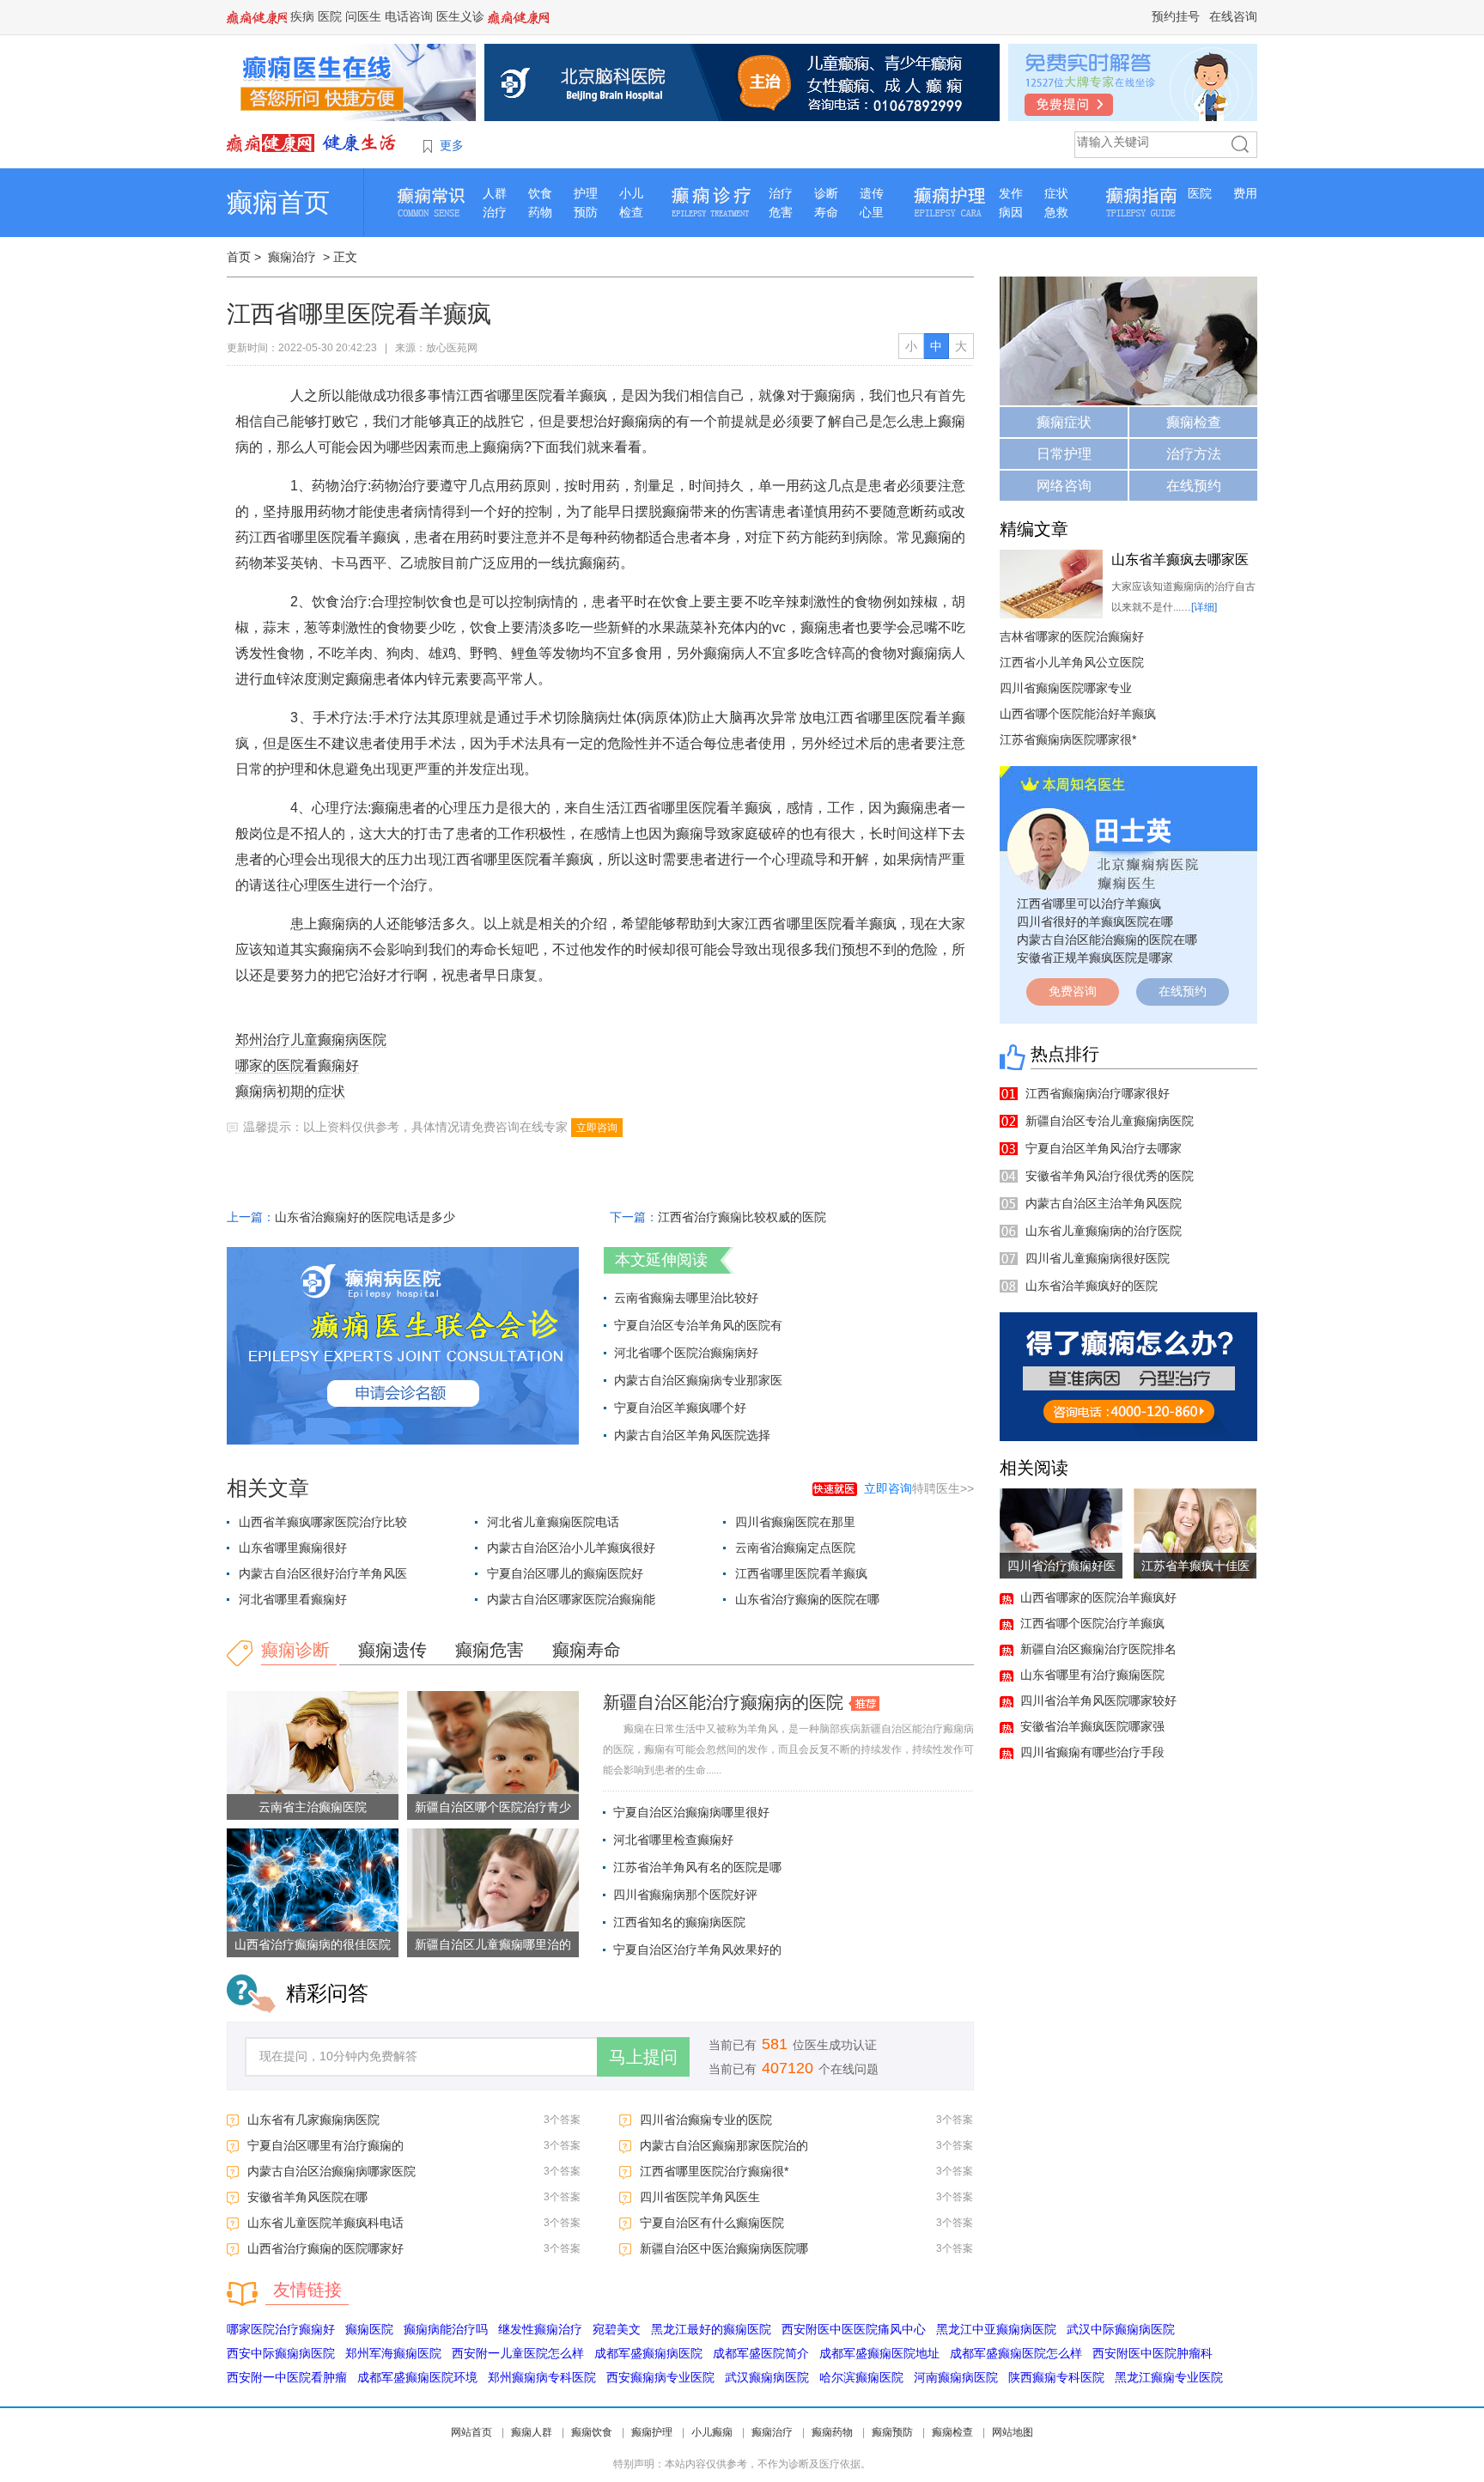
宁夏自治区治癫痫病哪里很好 (691, 1812)
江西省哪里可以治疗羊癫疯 (1089, 903)
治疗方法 (1194, 454)
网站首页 (471, 2432)
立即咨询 (597, 1128)
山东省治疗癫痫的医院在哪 (807, 1599)
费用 (1245, 193)
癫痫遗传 (392, 1650)
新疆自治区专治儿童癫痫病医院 (1110, 1121)
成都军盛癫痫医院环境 (417, 2377)
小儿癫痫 (712, 2432)
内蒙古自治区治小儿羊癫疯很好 (571, 1548)
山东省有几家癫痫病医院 (313, 2120)
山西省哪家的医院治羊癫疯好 (1098, 1597)
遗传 (872, 193)
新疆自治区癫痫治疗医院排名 (1098, 1649)
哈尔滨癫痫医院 (861, 2377)
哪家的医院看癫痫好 (297, 1065)
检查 (631, 212)
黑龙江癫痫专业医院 (1169, 2377)
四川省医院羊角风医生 (700, 2197)
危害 (781, 212)
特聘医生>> (919, 1488)
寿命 (826, 212)
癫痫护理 (652, 2432)
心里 (872, 212)
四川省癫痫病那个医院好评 (685, 1895)
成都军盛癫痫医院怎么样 (1016, 2353)
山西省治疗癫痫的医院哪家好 (325, 2248)
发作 (1011, 193)
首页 (239, 257)
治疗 (495, 212)
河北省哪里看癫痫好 (293, 1599)
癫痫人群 (532, 2432)
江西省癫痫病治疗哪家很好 (1098, 1093)
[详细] (1204, 607)
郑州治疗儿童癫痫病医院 (311, 1040)
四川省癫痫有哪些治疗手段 (1092, 1752)
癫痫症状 (1064, 422)
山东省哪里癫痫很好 (293, 1548)
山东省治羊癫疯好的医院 (1092, 1286)
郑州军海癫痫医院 (393, 2353)
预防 (586, 212)
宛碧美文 (617, 2329)
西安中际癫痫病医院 (281, 2353)
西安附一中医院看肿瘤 (287, 2377)
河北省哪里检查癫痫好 (673, 1840)
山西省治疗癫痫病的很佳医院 (313, 1944)
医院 (330, 16)
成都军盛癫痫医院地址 (879, 2353)
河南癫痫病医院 (956, 2377)
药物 (540, 212)
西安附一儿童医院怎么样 (518, 2353)
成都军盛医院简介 (761, 2353)
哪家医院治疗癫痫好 (281, 2329)
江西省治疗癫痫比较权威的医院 (742, 1217)
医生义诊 (460, 16)
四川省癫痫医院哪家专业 (1066, 688)
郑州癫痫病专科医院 (542, 2377)
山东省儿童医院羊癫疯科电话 (325, 2223)
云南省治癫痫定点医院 (795, 1548)
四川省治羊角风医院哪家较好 (1098, 1700)
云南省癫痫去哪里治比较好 (686, 1298)
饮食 (540, 193)
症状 (1056, 193)
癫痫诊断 (295, 1650)
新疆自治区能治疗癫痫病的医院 (723, 1702)
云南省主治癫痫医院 (313, 1807)
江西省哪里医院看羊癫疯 (801, 1573)
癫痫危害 (490, 1650)
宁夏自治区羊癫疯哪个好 (680, 1408)
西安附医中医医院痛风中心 (854, 2329)
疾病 (302, 16)
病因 (1011, 212)
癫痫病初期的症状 (290, 1091)
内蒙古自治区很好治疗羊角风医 (323, 1573)
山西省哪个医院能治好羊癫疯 (1078, 714)
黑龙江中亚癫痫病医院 (996, 2329)
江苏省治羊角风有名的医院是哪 (697, 1867)
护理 (586, 193)
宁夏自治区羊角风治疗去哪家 (1104, 1148)
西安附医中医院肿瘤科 (1153, 2353)
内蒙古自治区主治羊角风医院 (1104, 1203)
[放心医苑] (313, 143)
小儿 (631, 193)
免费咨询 (1073, 991)
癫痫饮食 (592, 2432)
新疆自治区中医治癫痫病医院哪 (724, 2248)
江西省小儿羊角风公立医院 (1072, 662)
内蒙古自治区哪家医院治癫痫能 (571, 1599)
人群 (495, 193)
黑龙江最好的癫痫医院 (711, 2329)
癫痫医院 (369, 2329)
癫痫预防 (892, 2432)
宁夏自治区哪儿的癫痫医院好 (565, 1573)
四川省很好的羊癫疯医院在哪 (1095, 922)
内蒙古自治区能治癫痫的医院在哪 (1107, 940)
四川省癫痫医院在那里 (795, 1522)
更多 (452, 145)
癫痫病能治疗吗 (446, 2329)
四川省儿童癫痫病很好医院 (1098, 1258)
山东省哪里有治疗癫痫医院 (1092, 1675)
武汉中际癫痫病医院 (1121, 2329)
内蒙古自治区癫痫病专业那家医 (698, 1380)
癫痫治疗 (292, 257)
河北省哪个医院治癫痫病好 (686, 1353)
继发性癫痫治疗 (540, 2329)
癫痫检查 (1194, 422)
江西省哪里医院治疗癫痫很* (714, 2171)
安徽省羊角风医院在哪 (307, 2197)
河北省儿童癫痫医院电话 (553, 1522)
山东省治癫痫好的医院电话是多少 (365, 1217)
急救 (1056, 212)
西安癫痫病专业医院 (660, 2377)
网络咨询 (1064, 486)
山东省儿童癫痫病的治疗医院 (1104, 1231)
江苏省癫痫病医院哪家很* (1068, 739)
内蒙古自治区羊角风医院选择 (692, 1435)
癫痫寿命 (587, 1650)
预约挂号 (1176, 16)
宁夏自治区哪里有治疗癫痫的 (325, 2145)
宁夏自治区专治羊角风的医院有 (698, 1325)
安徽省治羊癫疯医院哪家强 (1092, 1726)
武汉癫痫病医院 (767, 2377)
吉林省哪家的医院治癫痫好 (1072, 636)
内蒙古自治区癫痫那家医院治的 (724, 2145)
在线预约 (1194, 486)
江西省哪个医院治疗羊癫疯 (1092, 1623)
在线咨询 (1233, 16)
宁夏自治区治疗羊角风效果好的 (697, 1950)
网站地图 (1013, 2432)
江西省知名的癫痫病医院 (679, 1922)
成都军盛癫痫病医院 (648, 2353)
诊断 (826, 193)
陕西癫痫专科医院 (1056, 2377)
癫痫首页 (278, 202)
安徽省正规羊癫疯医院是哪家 (1095, 958)
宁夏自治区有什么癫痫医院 (712, 2223)
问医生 (363, 16)
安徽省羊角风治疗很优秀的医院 (1110, 1176)
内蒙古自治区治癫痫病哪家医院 (331, 2171)
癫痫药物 (832, 2432)
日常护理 (1064, 454)
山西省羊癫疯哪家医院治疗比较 (323, 1522)
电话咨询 (409, 16)
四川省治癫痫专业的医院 (706, 2120)
